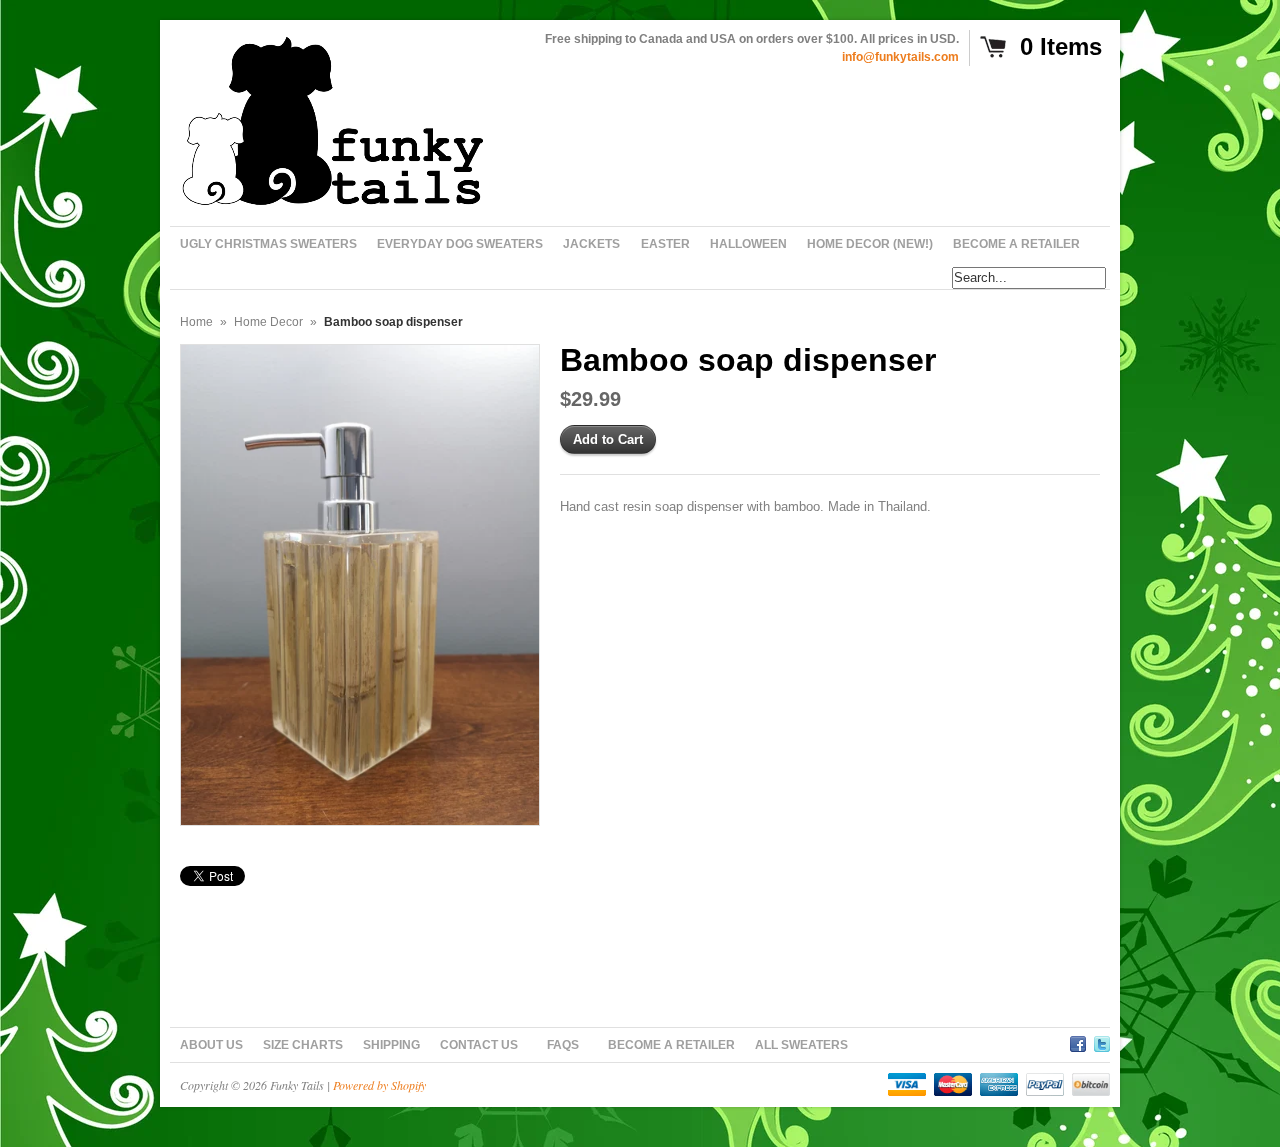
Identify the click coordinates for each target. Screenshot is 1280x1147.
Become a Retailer (671, 1045)
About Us (211, 1045)
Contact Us (479, 1045)
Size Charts (303, 1045)
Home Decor (268, 322)
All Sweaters (801, 1045)
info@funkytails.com (900, 57)
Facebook (1078, 1041)
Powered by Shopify (379, 1085)
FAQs (563, 1045)
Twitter (1102, 1041)
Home (196, 322)
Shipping (391, 1045)
